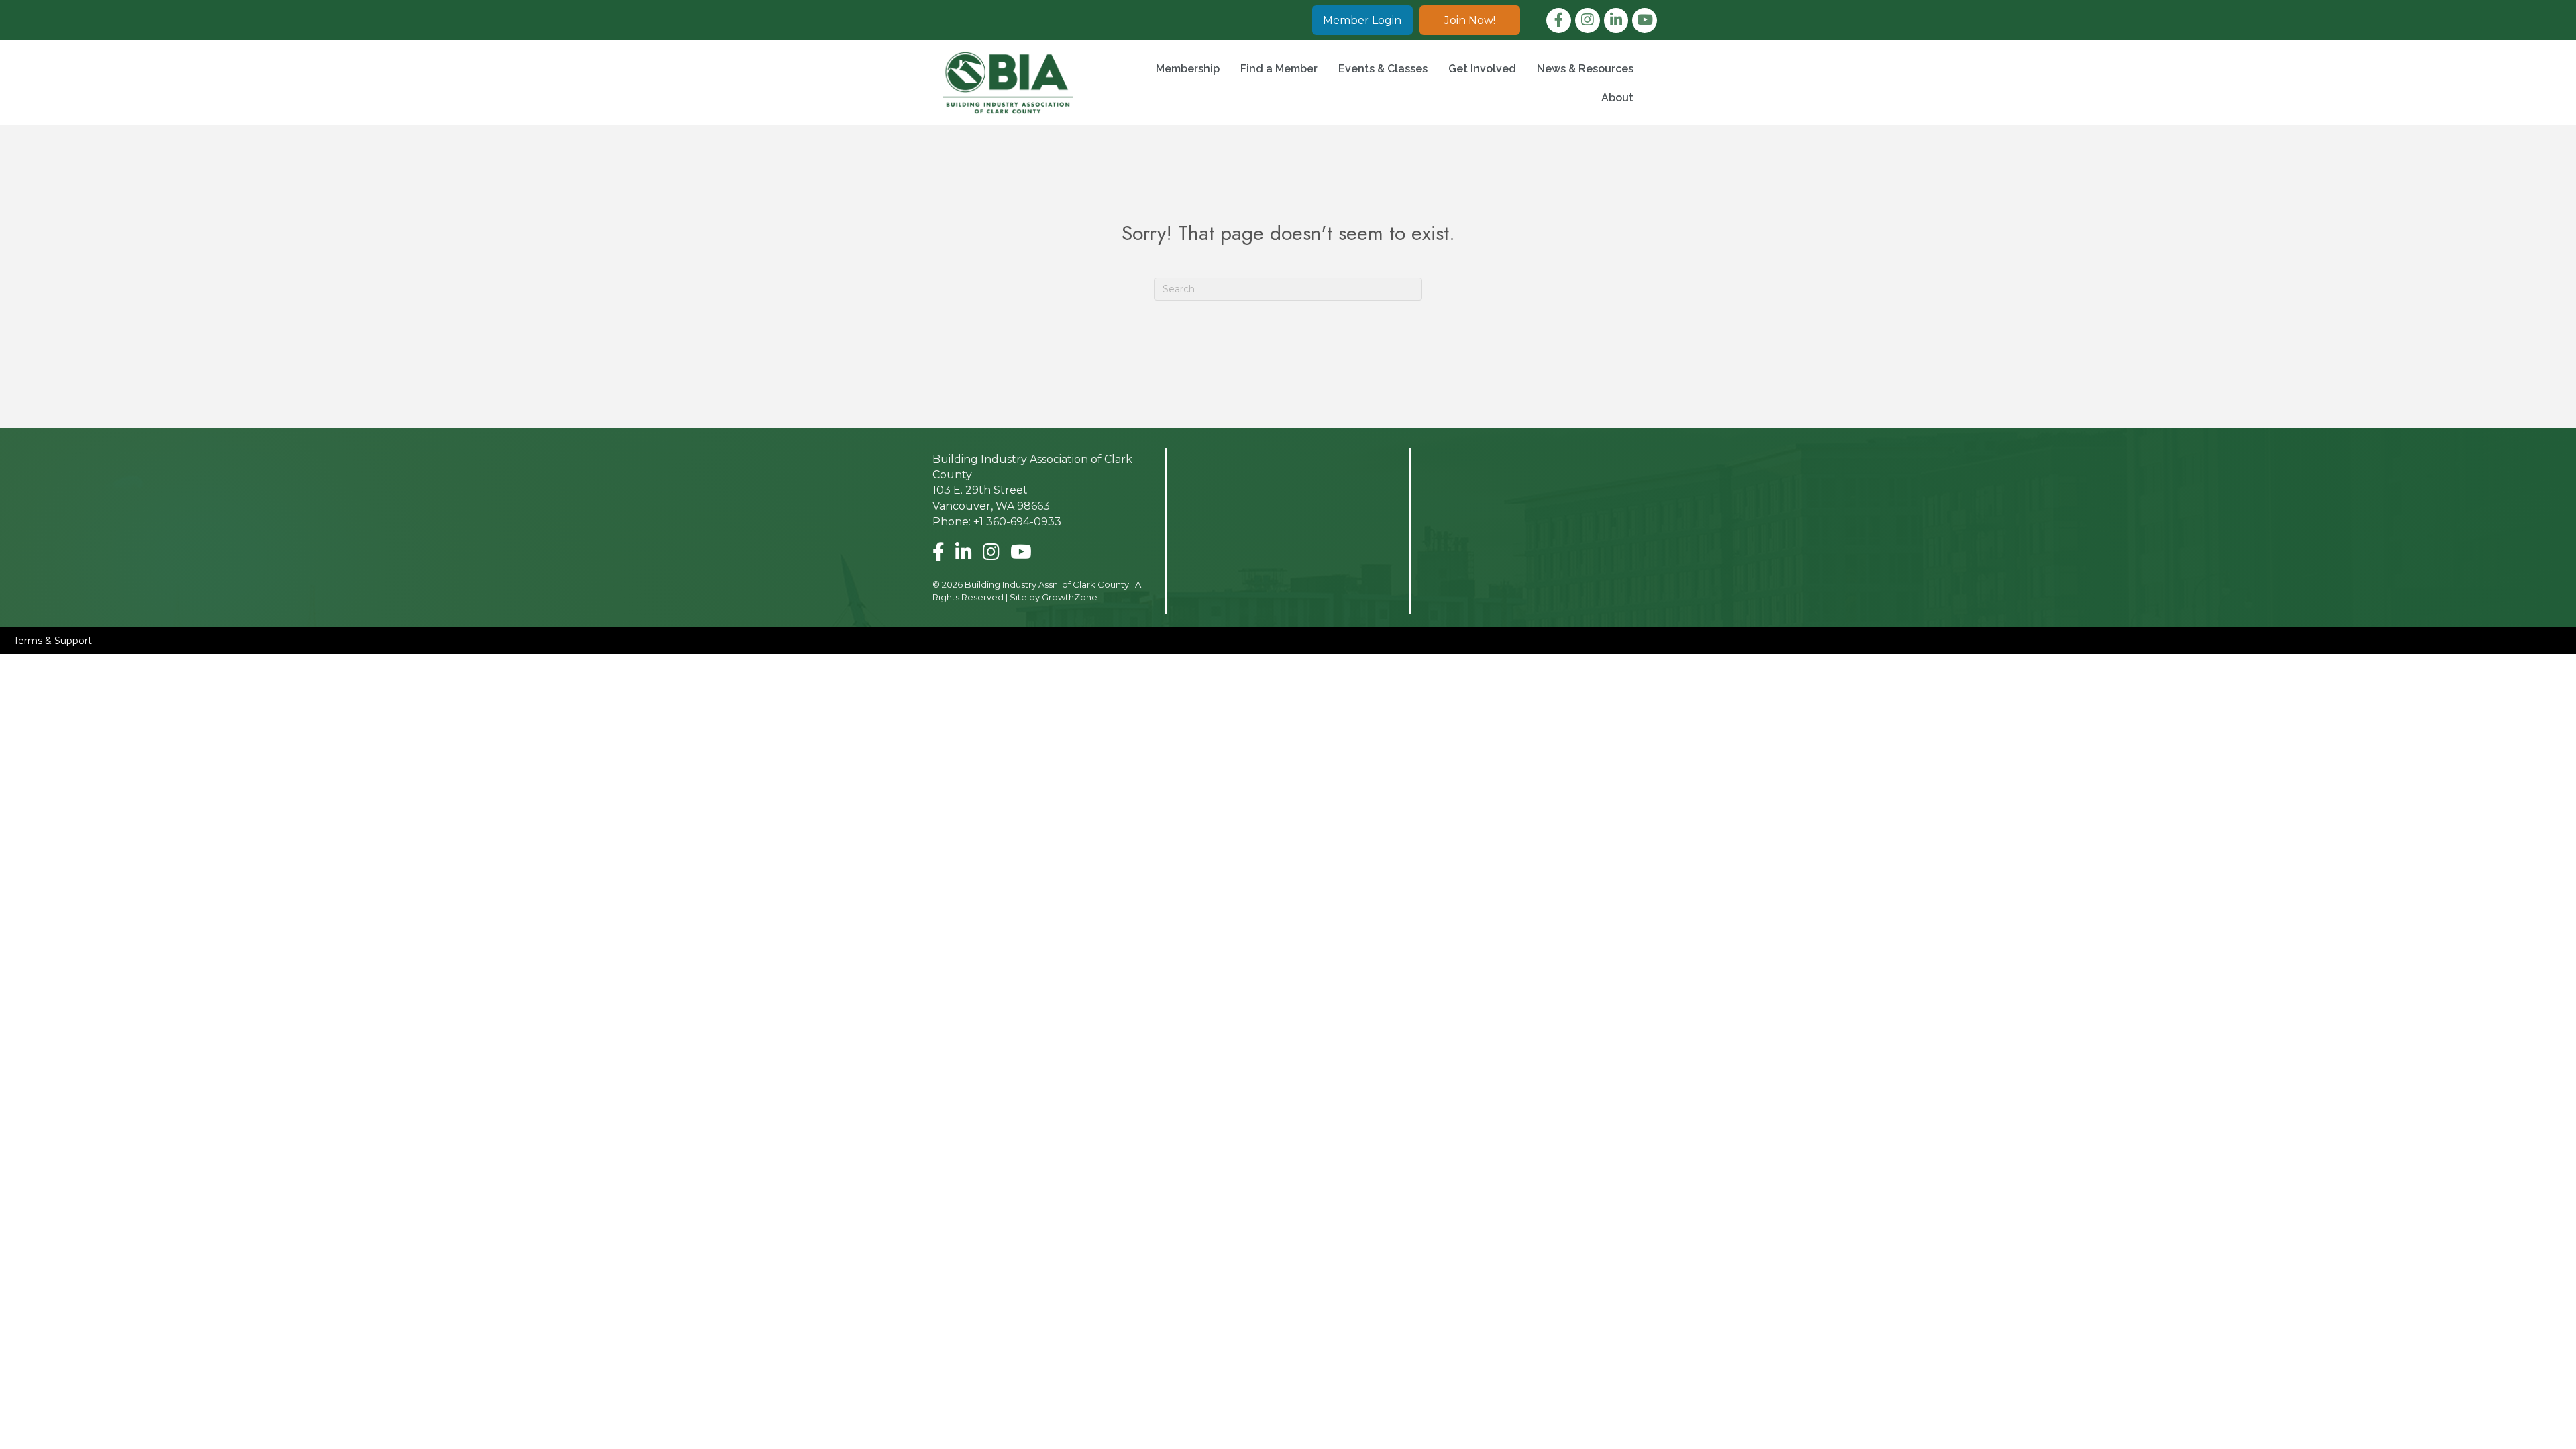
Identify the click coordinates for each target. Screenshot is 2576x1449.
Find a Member (1279, 69)
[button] (1362, 20)
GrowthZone (1070, 597)
